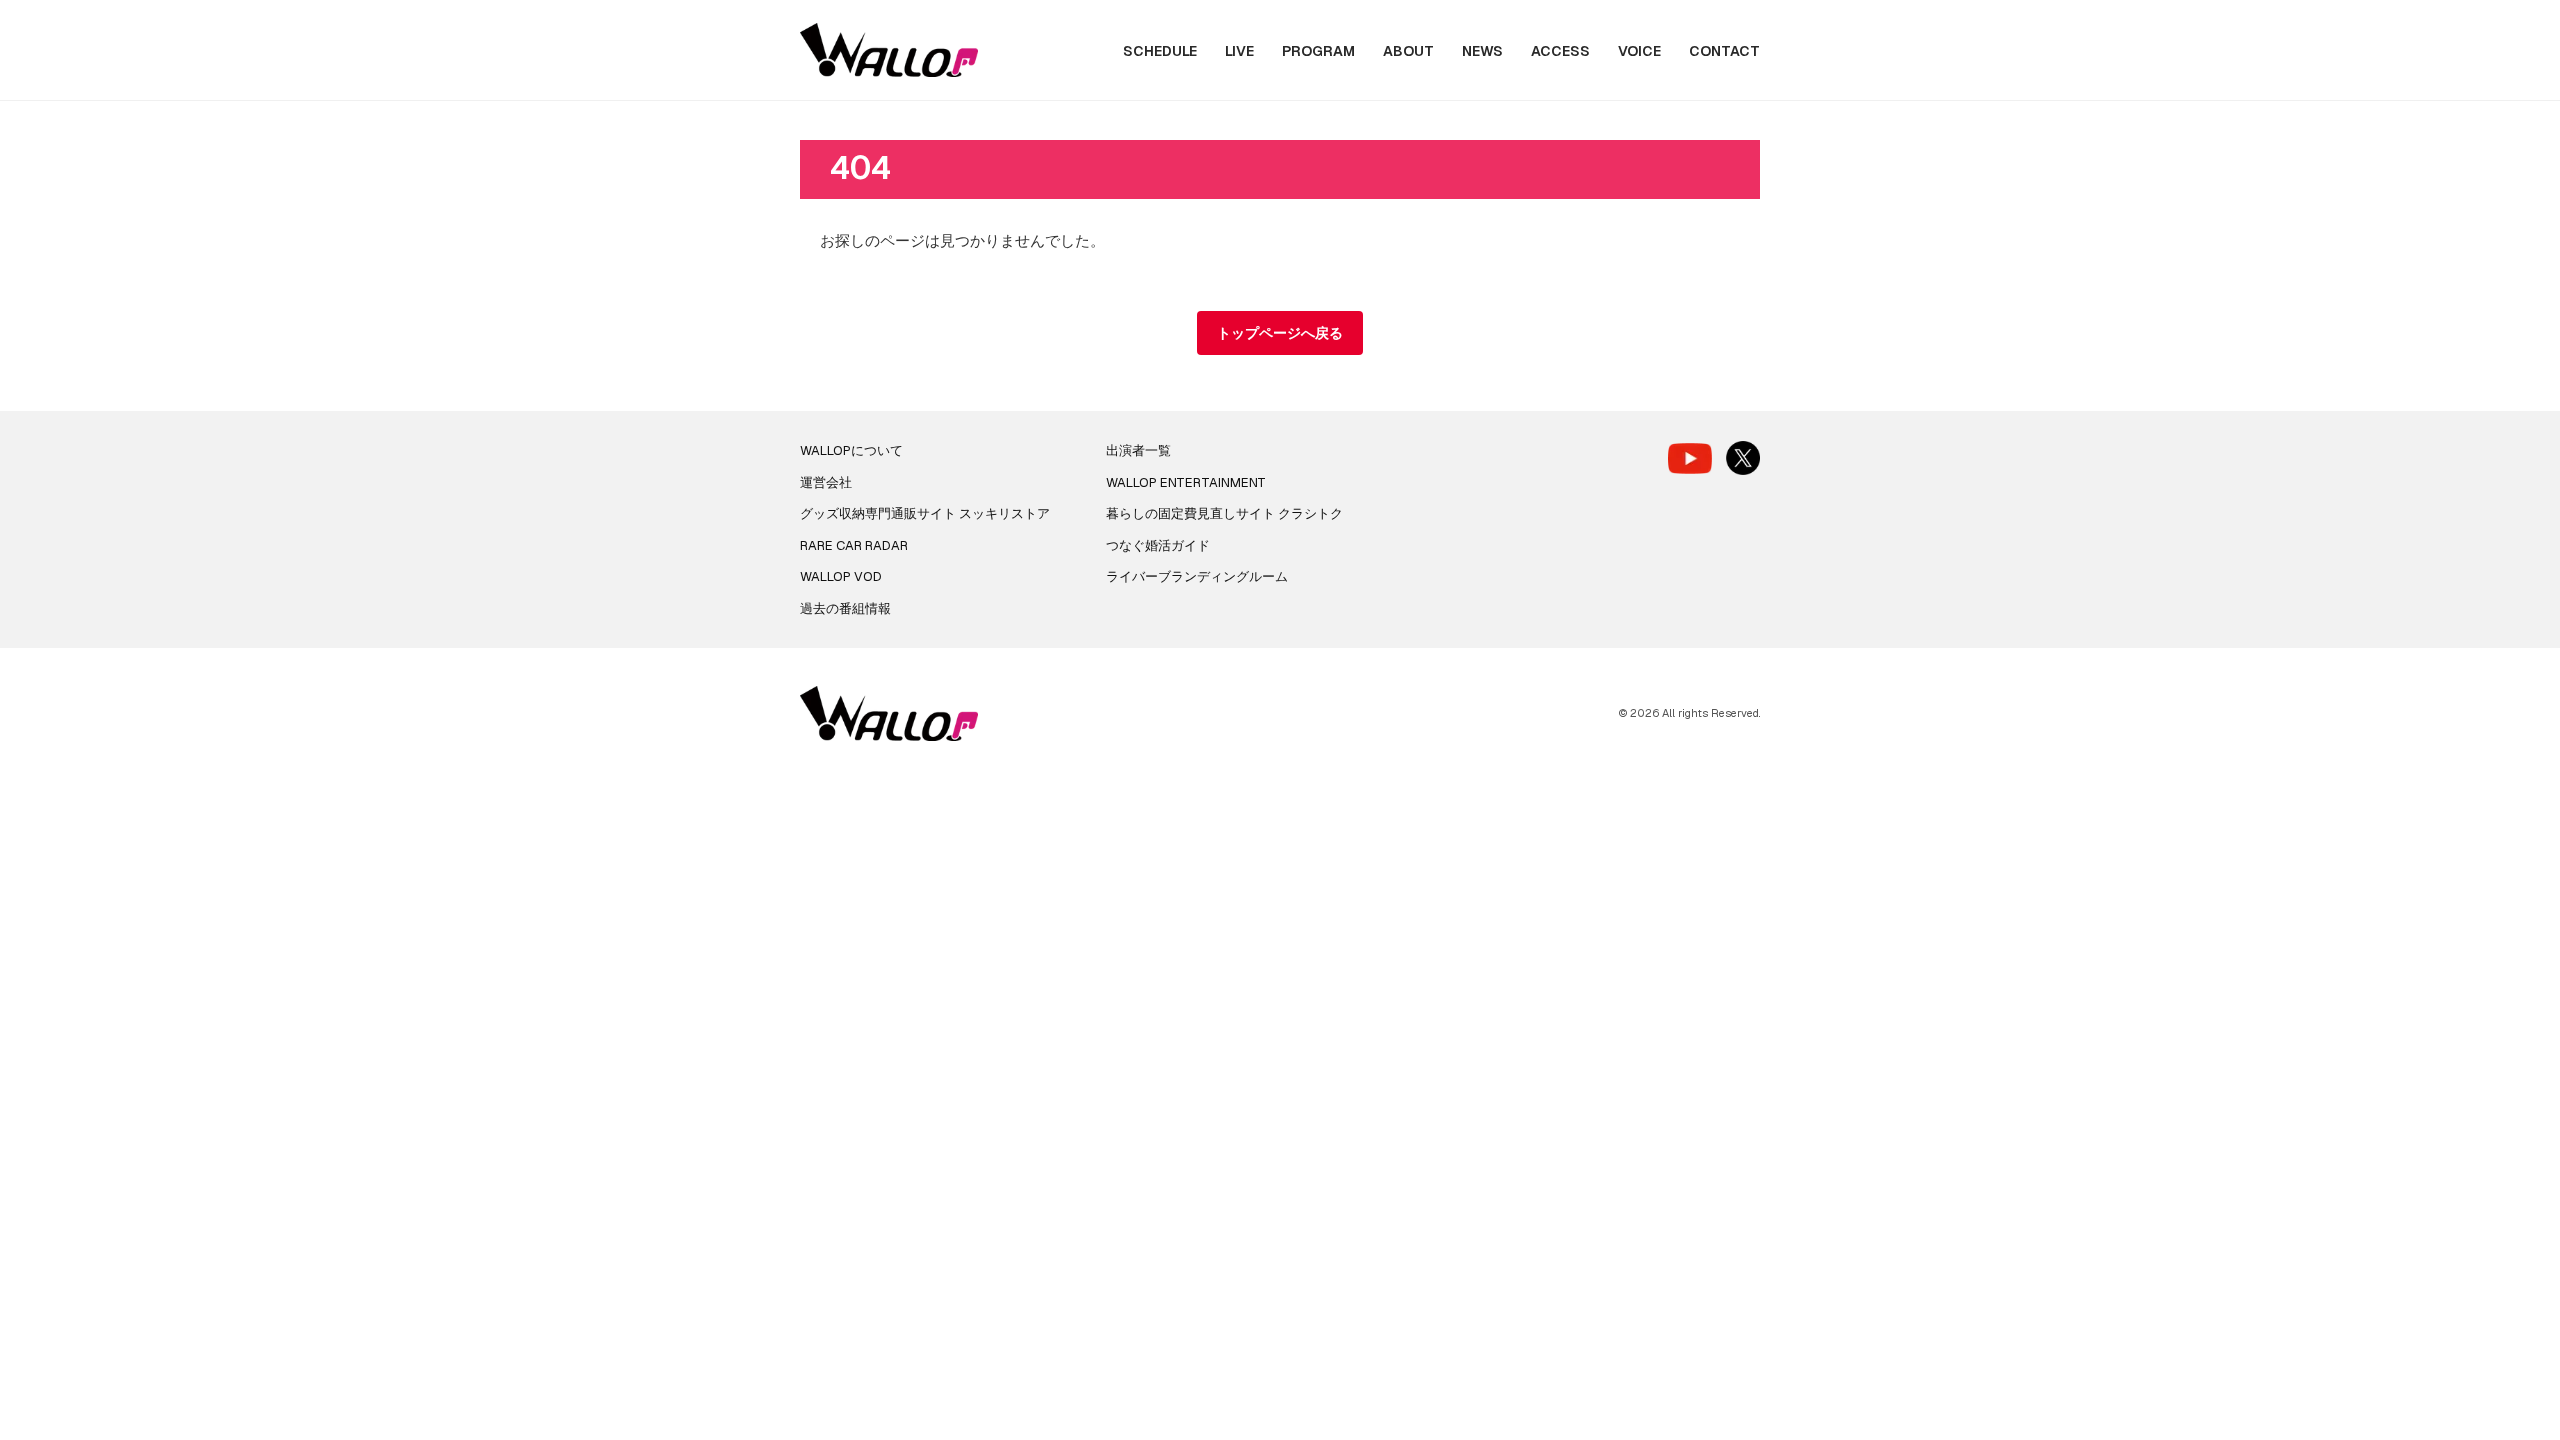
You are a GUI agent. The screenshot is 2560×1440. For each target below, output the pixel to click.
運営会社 (826, 482)
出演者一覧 (1138, 450)
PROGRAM (1318, 51)
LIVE (1239, 51)
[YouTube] (1690, 458)
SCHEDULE (1160, 51)
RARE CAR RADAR (854, 545)
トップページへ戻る (1280, 333)
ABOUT (1408, 51)
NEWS (1482, 51)
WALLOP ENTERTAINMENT (1186, 482)
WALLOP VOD (841, 576)
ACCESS (1560, 51)
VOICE (1639, 51)
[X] (1743, 458)
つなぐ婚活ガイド (1158, 545)
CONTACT (1724, 51)
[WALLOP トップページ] (889, 50)
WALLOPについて (851, 450)
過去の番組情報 (845, 608)
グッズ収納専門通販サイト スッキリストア (925, 513)
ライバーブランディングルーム (1197, 576)
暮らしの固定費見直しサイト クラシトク (1224, 513)
